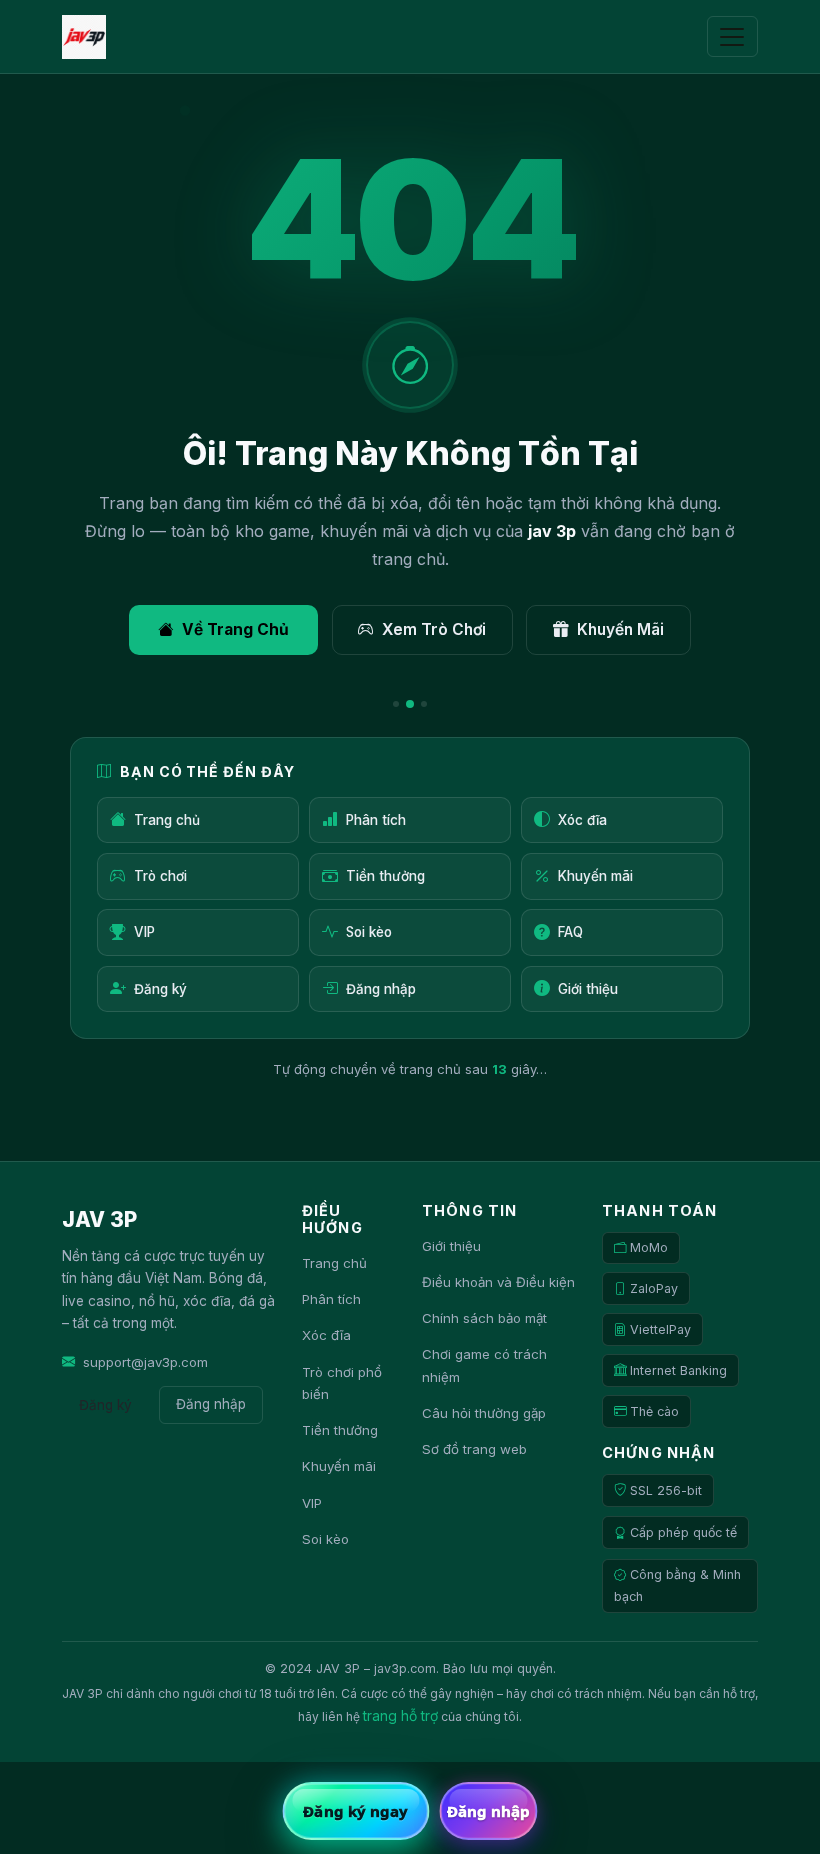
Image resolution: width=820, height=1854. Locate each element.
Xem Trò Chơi (434, 629)
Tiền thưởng (385, 876)
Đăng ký (160, 989)
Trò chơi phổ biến (342, 1383)
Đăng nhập (381, 989)
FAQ (570, 932)
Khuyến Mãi (620, 629)
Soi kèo (369, 932)
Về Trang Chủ (235, 629)
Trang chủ (167, 820)
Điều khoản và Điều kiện (498, 1282)
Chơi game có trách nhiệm (484, 1365)
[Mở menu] (732, 37)
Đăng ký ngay (355, 1811)
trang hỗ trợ (400, 1716)
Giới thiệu (588, 989)
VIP (144, 932)
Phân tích (376, 820)
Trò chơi (160, 876)
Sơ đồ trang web (474, 1449)
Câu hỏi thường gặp (484, 1413)
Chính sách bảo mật (484, 1318)
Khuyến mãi (595, 876)
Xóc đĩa (582, 820)
